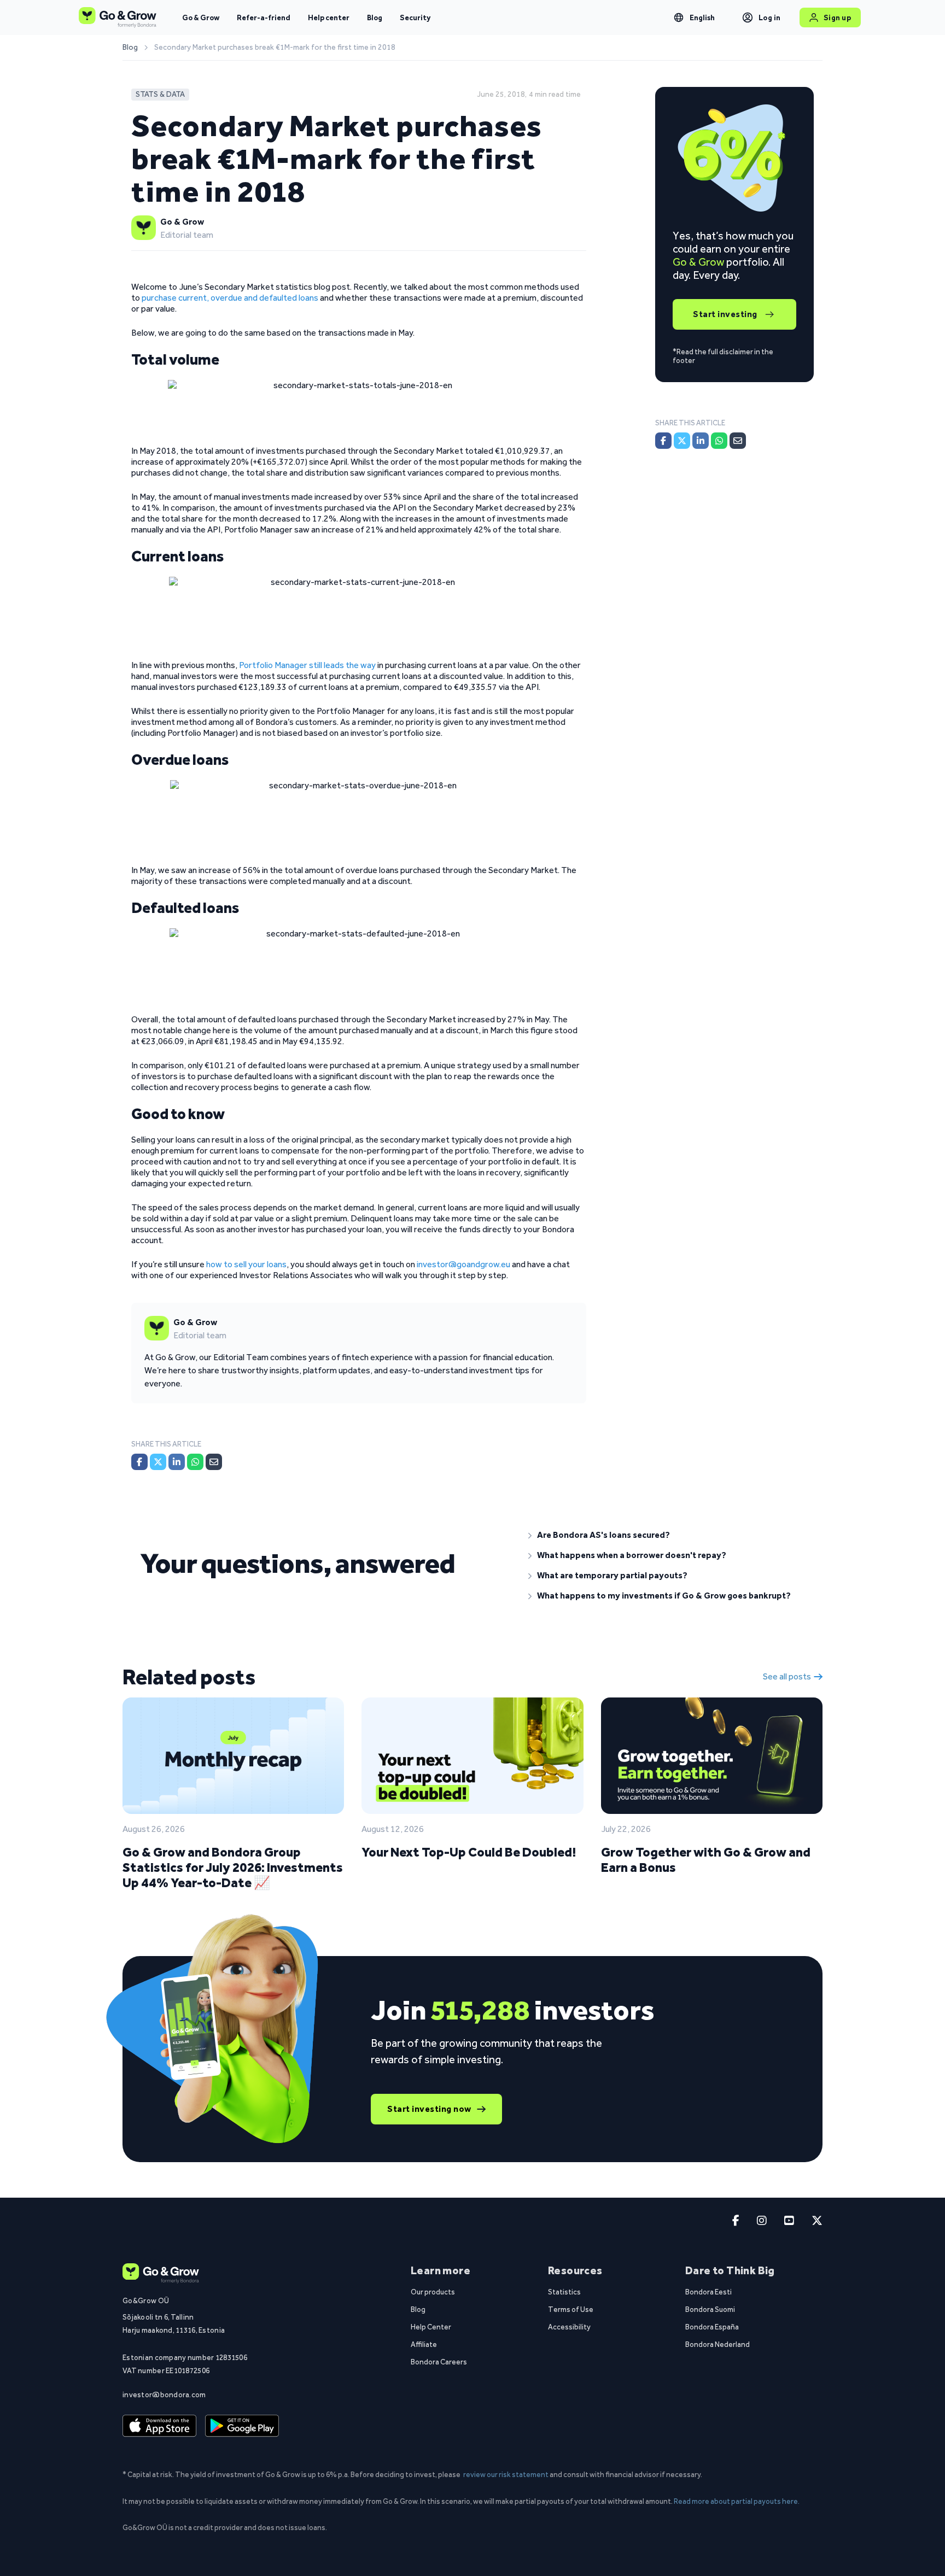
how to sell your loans (246, 1264)
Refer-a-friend (264, 17)
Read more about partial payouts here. (737, 2501)
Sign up (838, 17)
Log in (770, 17)
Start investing (725, 314)
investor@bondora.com (164, 2394)
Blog (375, 17)
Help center (329, 17)
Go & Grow (201, 17)
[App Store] (159, 2426)
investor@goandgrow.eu (463, 1264)
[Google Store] (242, 2426)
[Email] (214, 1462)
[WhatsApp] (195, 1462)
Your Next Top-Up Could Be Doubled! (469, 1852)
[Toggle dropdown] (679, 17)
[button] (667, 1535)
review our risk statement (506, 2474)
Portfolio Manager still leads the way (307, 665)
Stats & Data (160, 94)
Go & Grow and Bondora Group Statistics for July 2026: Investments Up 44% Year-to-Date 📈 (233, 1867)
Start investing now (429, 2109)
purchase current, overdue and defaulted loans (230, 298)
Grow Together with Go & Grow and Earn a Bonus (706, 1860)
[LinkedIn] (177, 1462)
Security (415, 17)
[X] (158, 1462)
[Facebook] (139, 1462)
